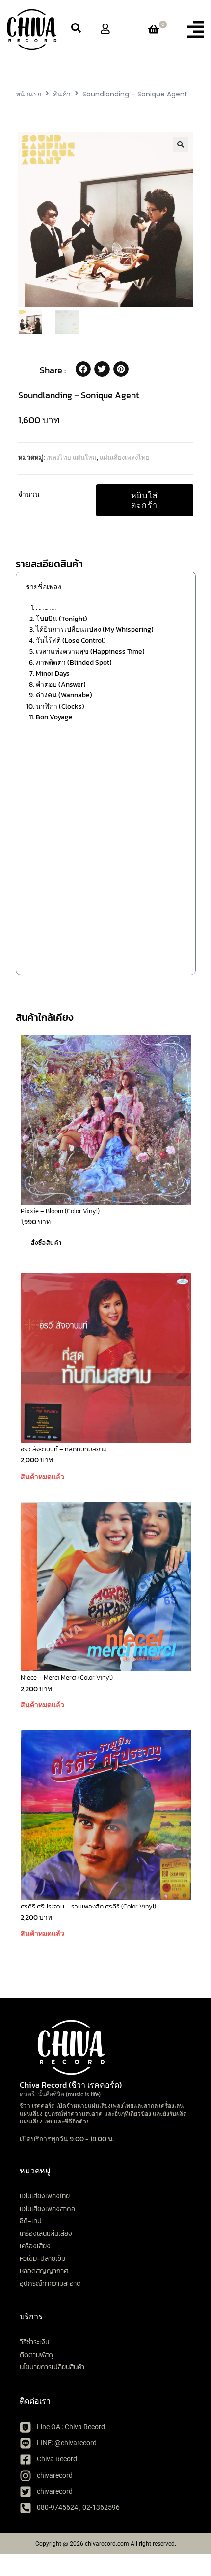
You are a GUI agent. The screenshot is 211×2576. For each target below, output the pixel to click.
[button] (196, 29)
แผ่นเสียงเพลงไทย (125, 458)
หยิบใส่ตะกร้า (145, 500)
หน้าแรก (28, 94)
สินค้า (62, 94)
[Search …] (76, 29)
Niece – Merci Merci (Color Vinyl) (67, 1678)
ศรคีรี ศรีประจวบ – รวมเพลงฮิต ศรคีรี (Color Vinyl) (88, 1906)
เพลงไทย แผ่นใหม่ (71, 458)
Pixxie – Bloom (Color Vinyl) (60, 1211)
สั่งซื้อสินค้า (47, 1243)
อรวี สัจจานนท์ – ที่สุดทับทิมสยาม (64, 1449)
